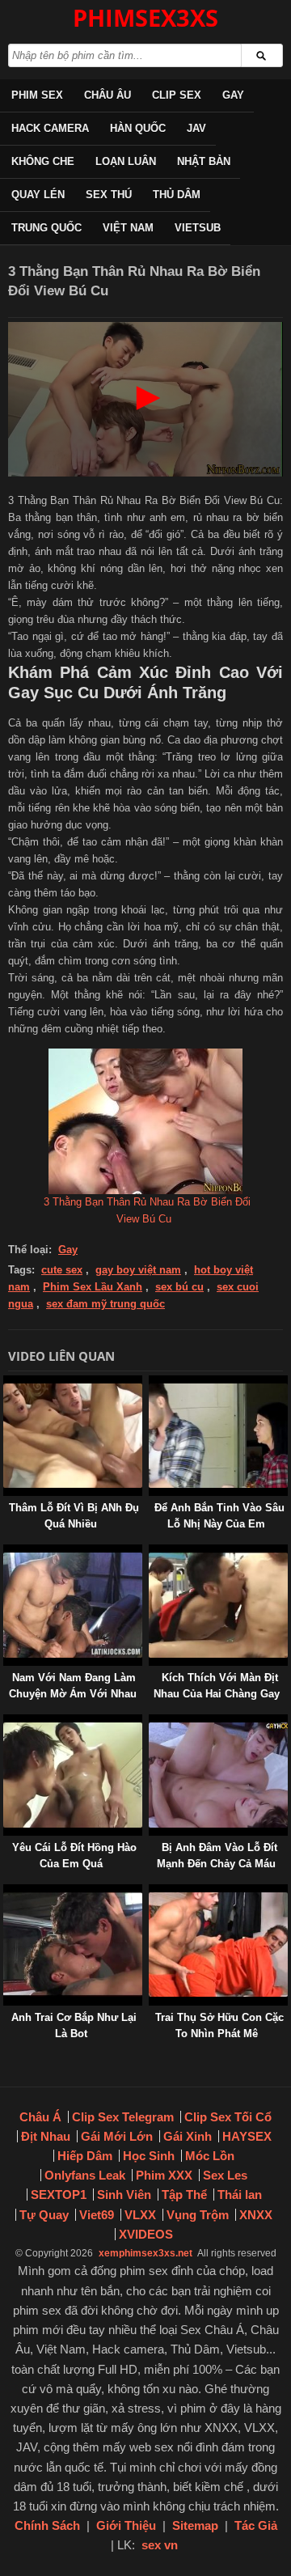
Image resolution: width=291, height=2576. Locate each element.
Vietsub (198, 228)
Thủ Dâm (177, 195)
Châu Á (40, 2117)
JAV (196, 128)
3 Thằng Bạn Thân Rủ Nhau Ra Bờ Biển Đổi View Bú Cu (147, 1210)
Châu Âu (108, 95)
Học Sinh (149, 2156)
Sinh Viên (124, 2195)
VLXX (140, 2215)
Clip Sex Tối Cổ (228, 2117)
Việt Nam (128, 228)
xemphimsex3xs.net (145, 2253)
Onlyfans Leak (85, 2175)
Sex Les (225, 2175)
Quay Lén (38, 195)
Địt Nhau (46, 2136)
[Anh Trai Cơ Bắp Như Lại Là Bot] (6, 1892)
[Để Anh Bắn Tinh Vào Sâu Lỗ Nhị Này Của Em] (152, 1383)
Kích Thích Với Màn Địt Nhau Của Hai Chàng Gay (217, 1686)
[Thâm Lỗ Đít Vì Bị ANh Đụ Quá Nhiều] (6, 1383)
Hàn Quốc (138, 128)
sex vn (160, 2545)
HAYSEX (247, 2136)
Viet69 (97, 2215)
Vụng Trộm (198, 2215)
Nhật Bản (204, 161)
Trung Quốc (46, 228)
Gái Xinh (188, 2136)
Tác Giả (256, 2525)
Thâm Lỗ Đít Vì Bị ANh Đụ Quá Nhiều (74, 1516)
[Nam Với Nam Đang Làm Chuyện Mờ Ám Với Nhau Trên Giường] (6, 1552)
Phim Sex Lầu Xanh (93, 1287)
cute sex (62, 1270)
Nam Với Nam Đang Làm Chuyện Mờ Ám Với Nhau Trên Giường (73, 1694)
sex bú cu (179, 1287)
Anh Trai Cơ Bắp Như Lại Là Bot (74, 2025)
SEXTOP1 (59, 2195)
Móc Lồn (210, 2156)
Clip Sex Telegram (123, 2117)
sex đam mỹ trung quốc (105, 1304)
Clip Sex (177, 95)
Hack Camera (50, 128)
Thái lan (240, 2195)
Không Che (43, 161)
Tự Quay (44, 2215)
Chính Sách (47, 2525)
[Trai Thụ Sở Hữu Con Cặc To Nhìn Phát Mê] (152, 1892)
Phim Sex (37, 95)
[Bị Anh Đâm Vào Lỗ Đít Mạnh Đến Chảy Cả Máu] (152, 1722)
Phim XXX (164, 2175)
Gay (233, 95)
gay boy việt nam (138, 1270)
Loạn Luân (126, 161)
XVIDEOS (146, 2234)
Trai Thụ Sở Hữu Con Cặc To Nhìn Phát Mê (219, 2025)
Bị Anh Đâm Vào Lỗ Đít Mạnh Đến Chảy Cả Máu (217, 1856)
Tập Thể (184, 2195)
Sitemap (195, 2525)
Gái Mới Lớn (117, 2136)
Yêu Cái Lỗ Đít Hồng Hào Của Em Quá (74, 1856)
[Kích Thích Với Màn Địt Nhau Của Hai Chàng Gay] (152, 1552)
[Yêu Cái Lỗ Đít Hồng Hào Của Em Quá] (6, 1722)
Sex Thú (109, 195)
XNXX (256, 2215)
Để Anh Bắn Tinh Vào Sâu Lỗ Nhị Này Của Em (219, 1516)
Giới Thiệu (126, 2525)
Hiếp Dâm (85, 2156)
